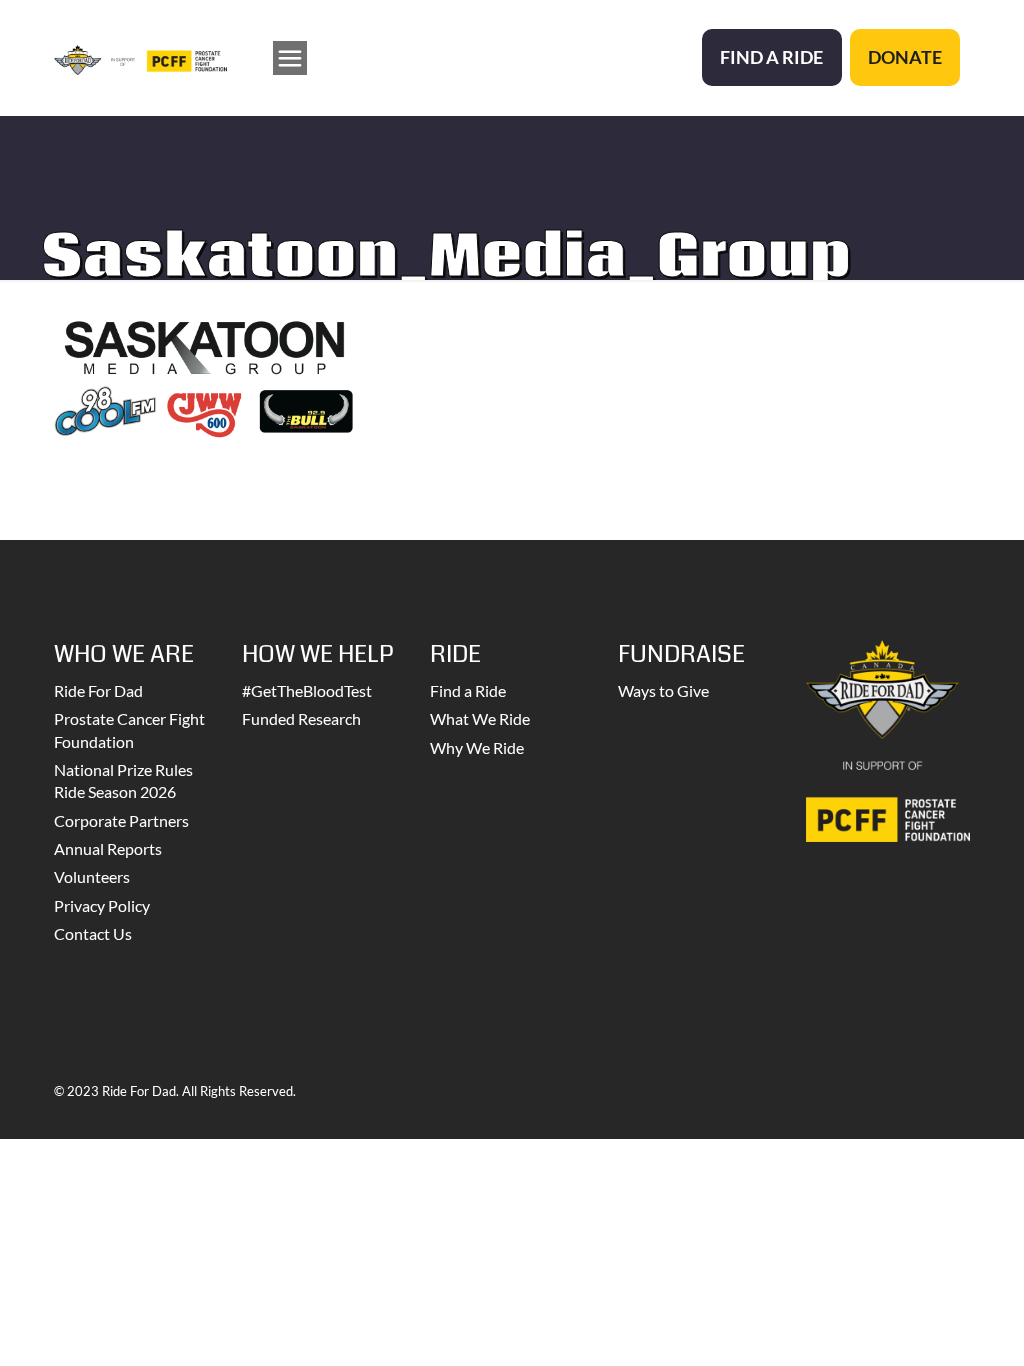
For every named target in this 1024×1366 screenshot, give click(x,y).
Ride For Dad (98, 690)
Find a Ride (468, 690)
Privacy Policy (102, 905)
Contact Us (93, 933)
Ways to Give (663, 690)
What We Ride (480, 718)
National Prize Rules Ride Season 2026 (123, 780)
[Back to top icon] (928, 1325)
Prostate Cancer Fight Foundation (129, 729)
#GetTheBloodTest (307, 690)
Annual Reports (108, 848)
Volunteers (92, 876)
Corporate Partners (121, 820)
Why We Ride (477, 747)
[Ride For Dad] (140, 57)
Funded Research (301, 718)
